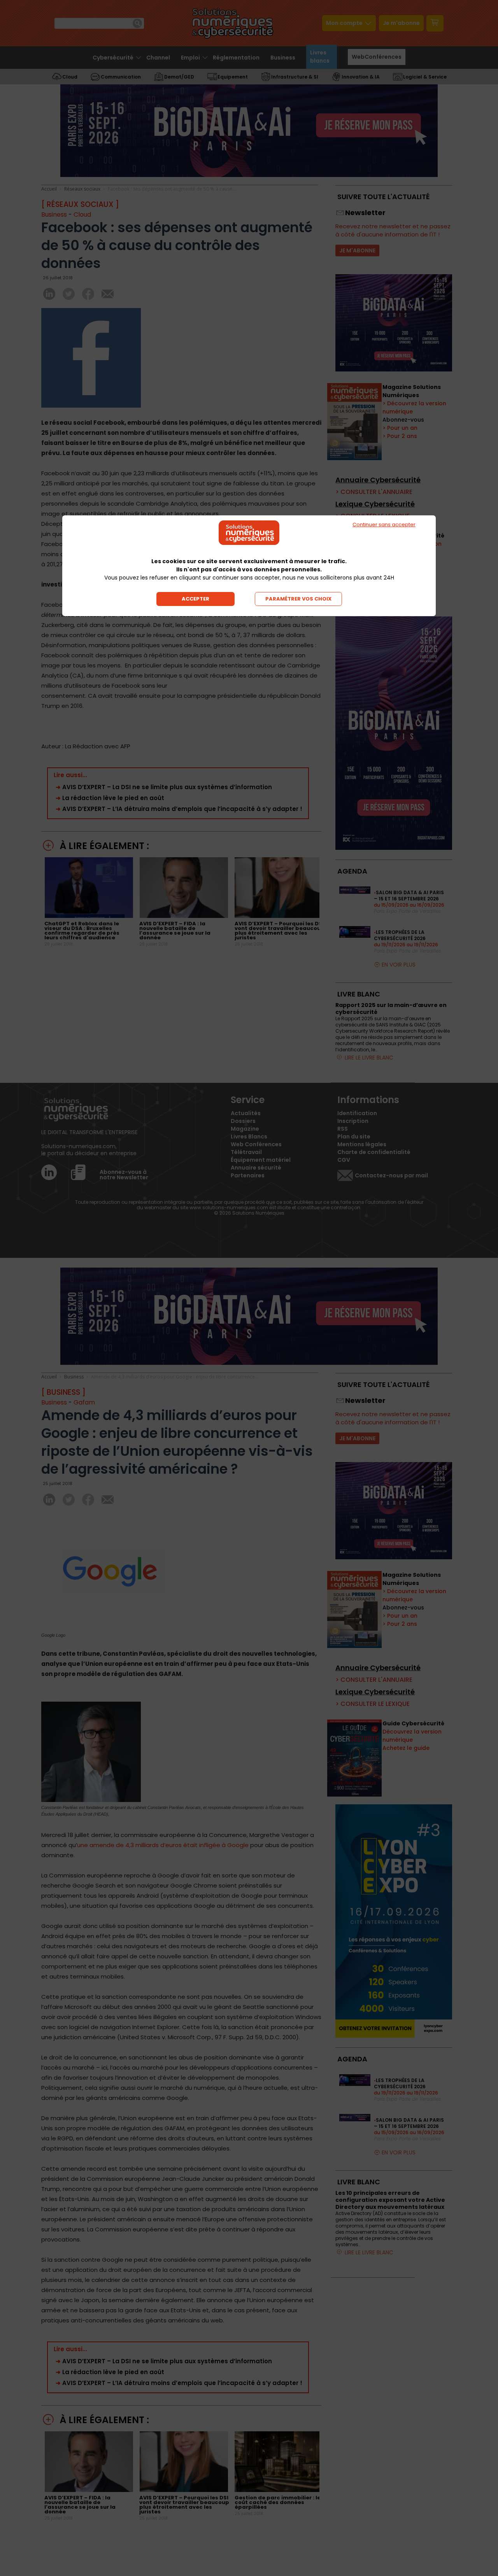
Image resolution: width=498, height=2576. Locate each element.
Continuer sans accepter (384, 524)
